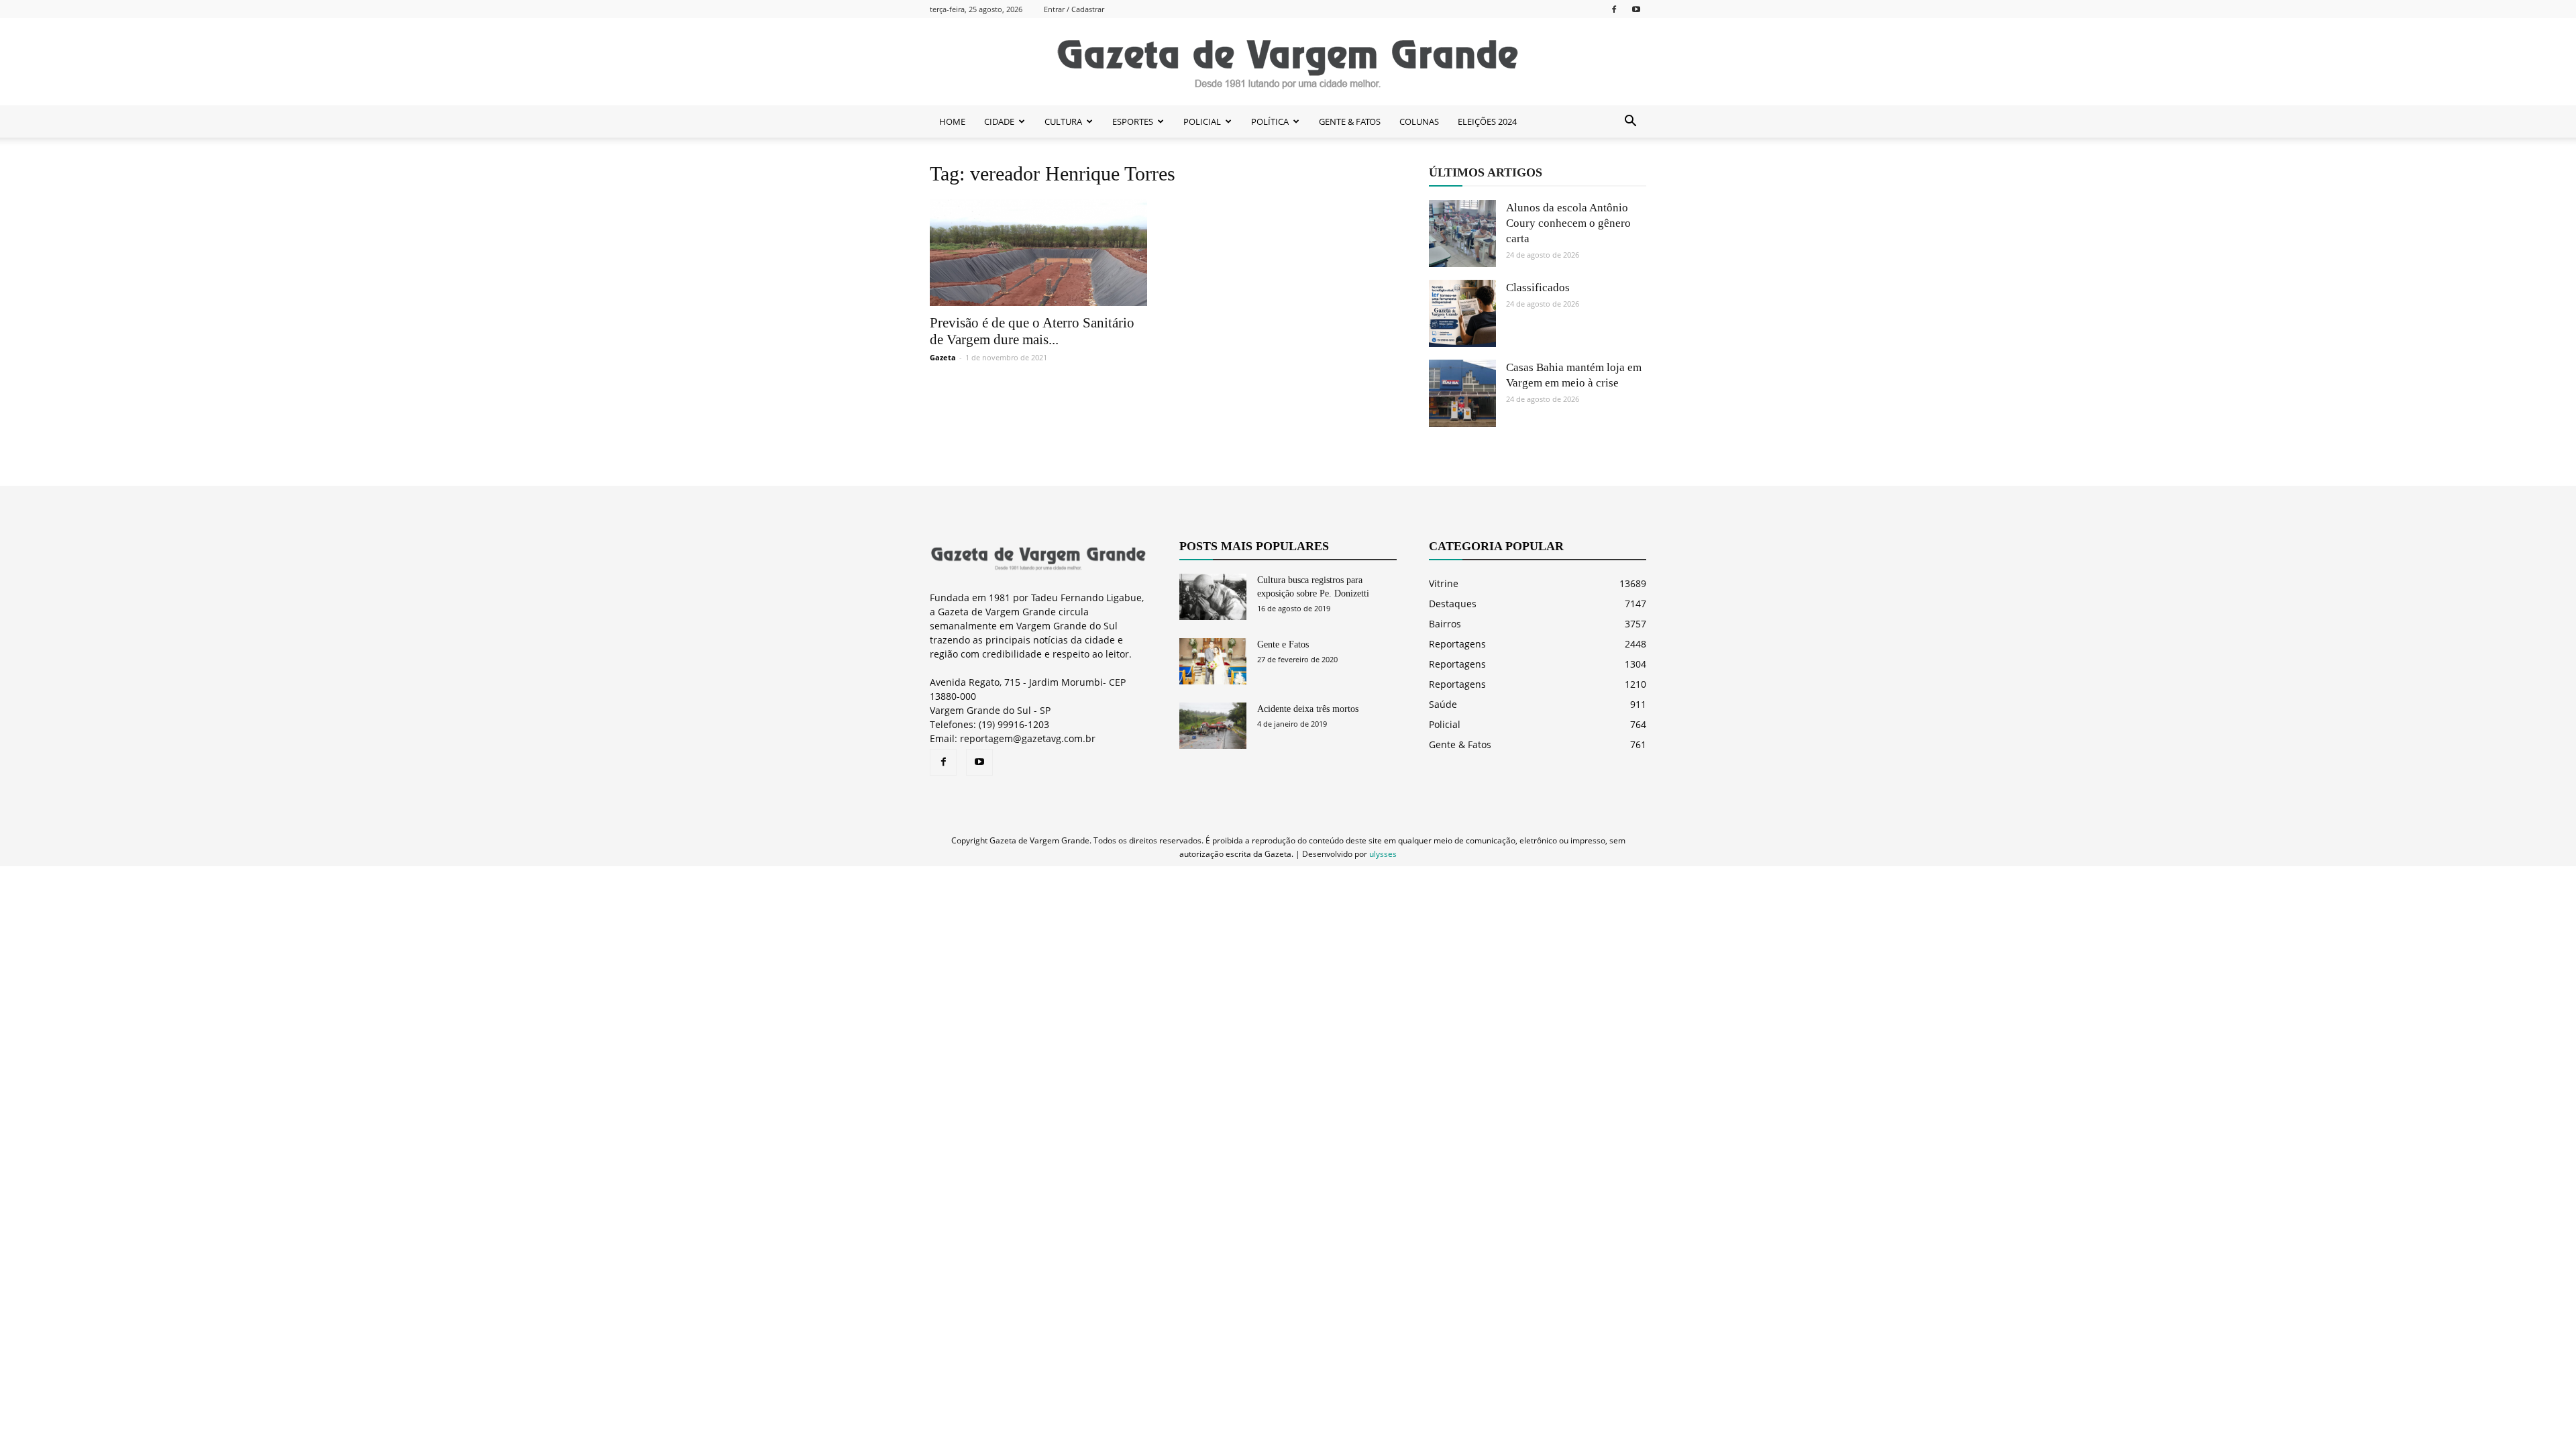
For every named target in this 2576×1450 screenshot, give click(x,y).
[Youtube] (1636, 9)
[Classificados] (1462, 313)
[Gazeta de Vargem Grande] (1288, 62)
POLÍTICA (1270, 121)
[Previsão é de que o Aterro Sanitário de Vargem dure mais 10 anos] (1038, 253)
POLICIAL (1202, 121)
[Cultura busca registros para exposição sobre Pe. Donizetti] (1213, 597)
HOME (952, 121)
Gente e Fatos (1283, 644)
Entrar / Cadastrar (1074, 9)
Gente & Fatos (1460, 744)
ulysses (1383, 854)
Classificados (1538, 288)
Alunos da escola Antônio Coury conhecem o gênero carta (1568, 223)
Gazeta (943, 357)
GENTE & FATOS (1350, 121)
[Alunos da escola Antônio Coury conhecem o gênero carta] (1462, 234)
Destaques (1453, 604)
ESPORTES (1133, 121)
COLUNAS (1419, 121)
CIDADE (999, 121)
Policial (1445, 724)
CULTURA (1063, 121)
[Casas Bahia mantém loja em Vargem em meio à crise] (1462, 393)
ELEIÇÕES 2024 (1487, 121)
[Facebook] (1614, 9)
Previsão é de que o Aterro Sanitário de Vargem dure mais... (1032, 331)
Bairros (1445, 624)
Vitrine (1444, 583)
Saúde (1443, 704)
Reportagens (1457, 644)
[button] (1630, 121)
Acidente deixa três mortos (1308, 709)
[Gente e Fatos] (1213, 661)
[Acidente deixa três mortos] (1213, 726)
